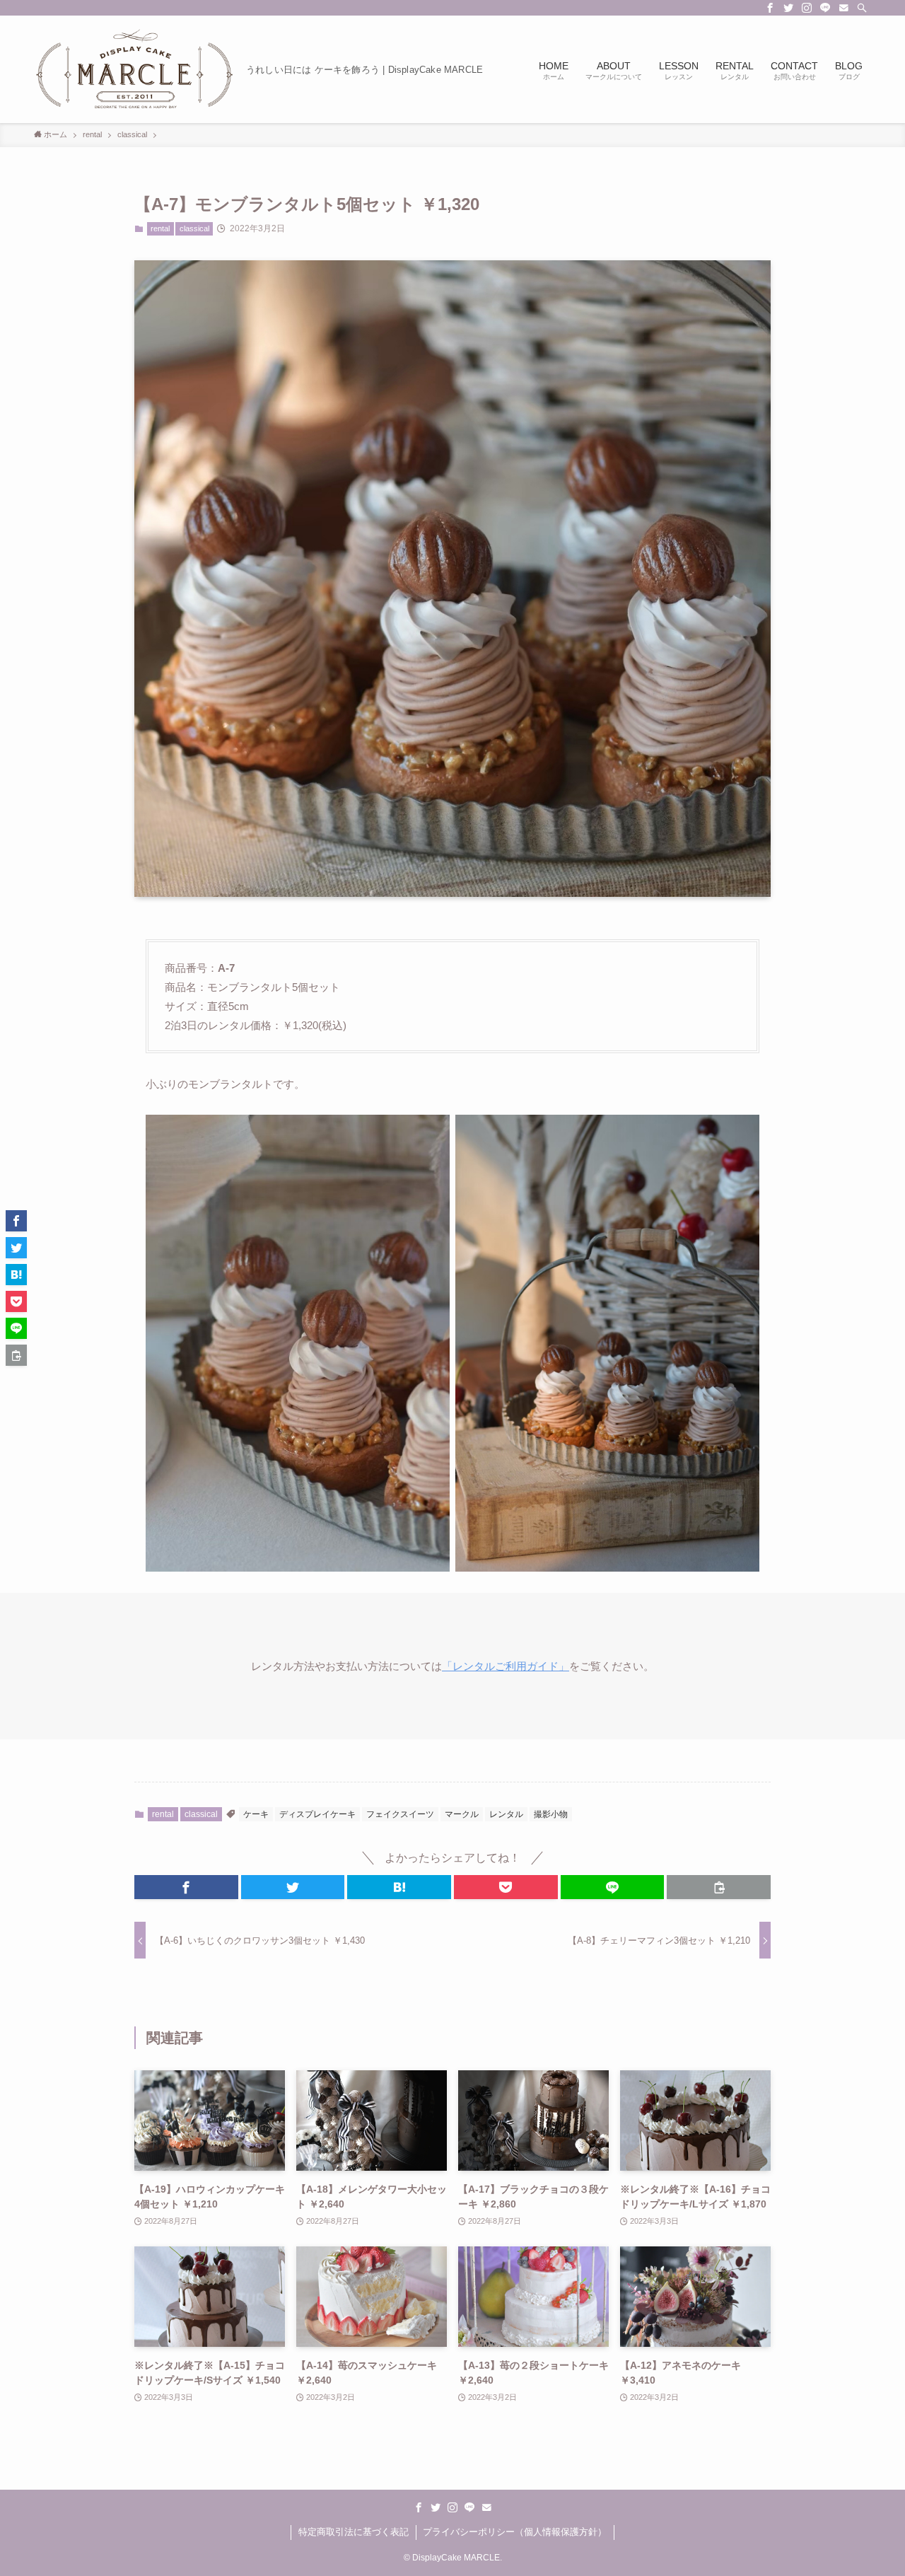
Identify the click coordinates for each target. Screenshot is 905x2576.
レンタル (506, 1814)
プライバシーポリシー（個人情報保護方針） (515, 2532)
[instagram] (807, 8)
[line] (825, 8)
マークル (462, 1814)
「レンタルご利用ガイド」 (506, 1666)
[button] (186, 1887)
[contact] (843, 8)
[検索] (862, 8)
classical (194, 228)
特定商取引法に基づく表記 (354, 2532)
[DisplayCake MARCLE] (134, 69)
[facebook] (770, 8)
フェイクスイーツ (400, 1814)
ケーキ (256, 1814)
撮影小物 (551, 1814)
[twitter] (788, 8)
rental (160, 228)
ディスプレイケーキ (317, 1814)
